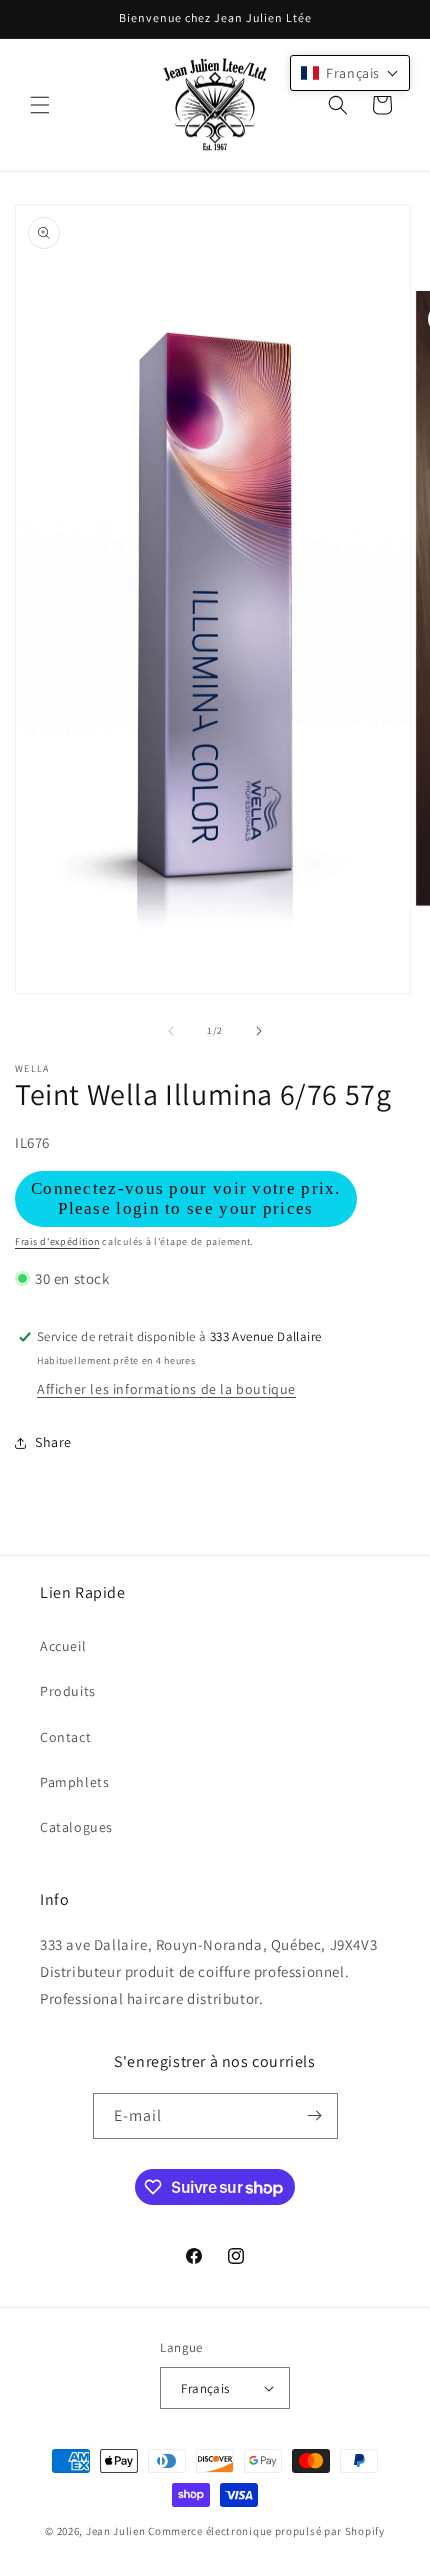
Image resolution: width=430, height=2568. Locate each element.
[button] (40, 105)
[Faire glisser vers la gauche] (171, 1031)
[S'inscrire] (315, 2116)
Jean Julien (116, 2531)
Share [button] (53, 1442)
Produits (68, 1691)
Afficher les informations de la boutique (166, 1389)
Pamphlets (74, 1782)
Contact (65, 1737)
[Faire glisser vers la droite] (259, 1031)
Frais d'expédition (57, 1241)
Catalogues (76, 1827)
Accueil (63, 1646)
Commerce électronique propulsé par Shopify (266, 2531)
